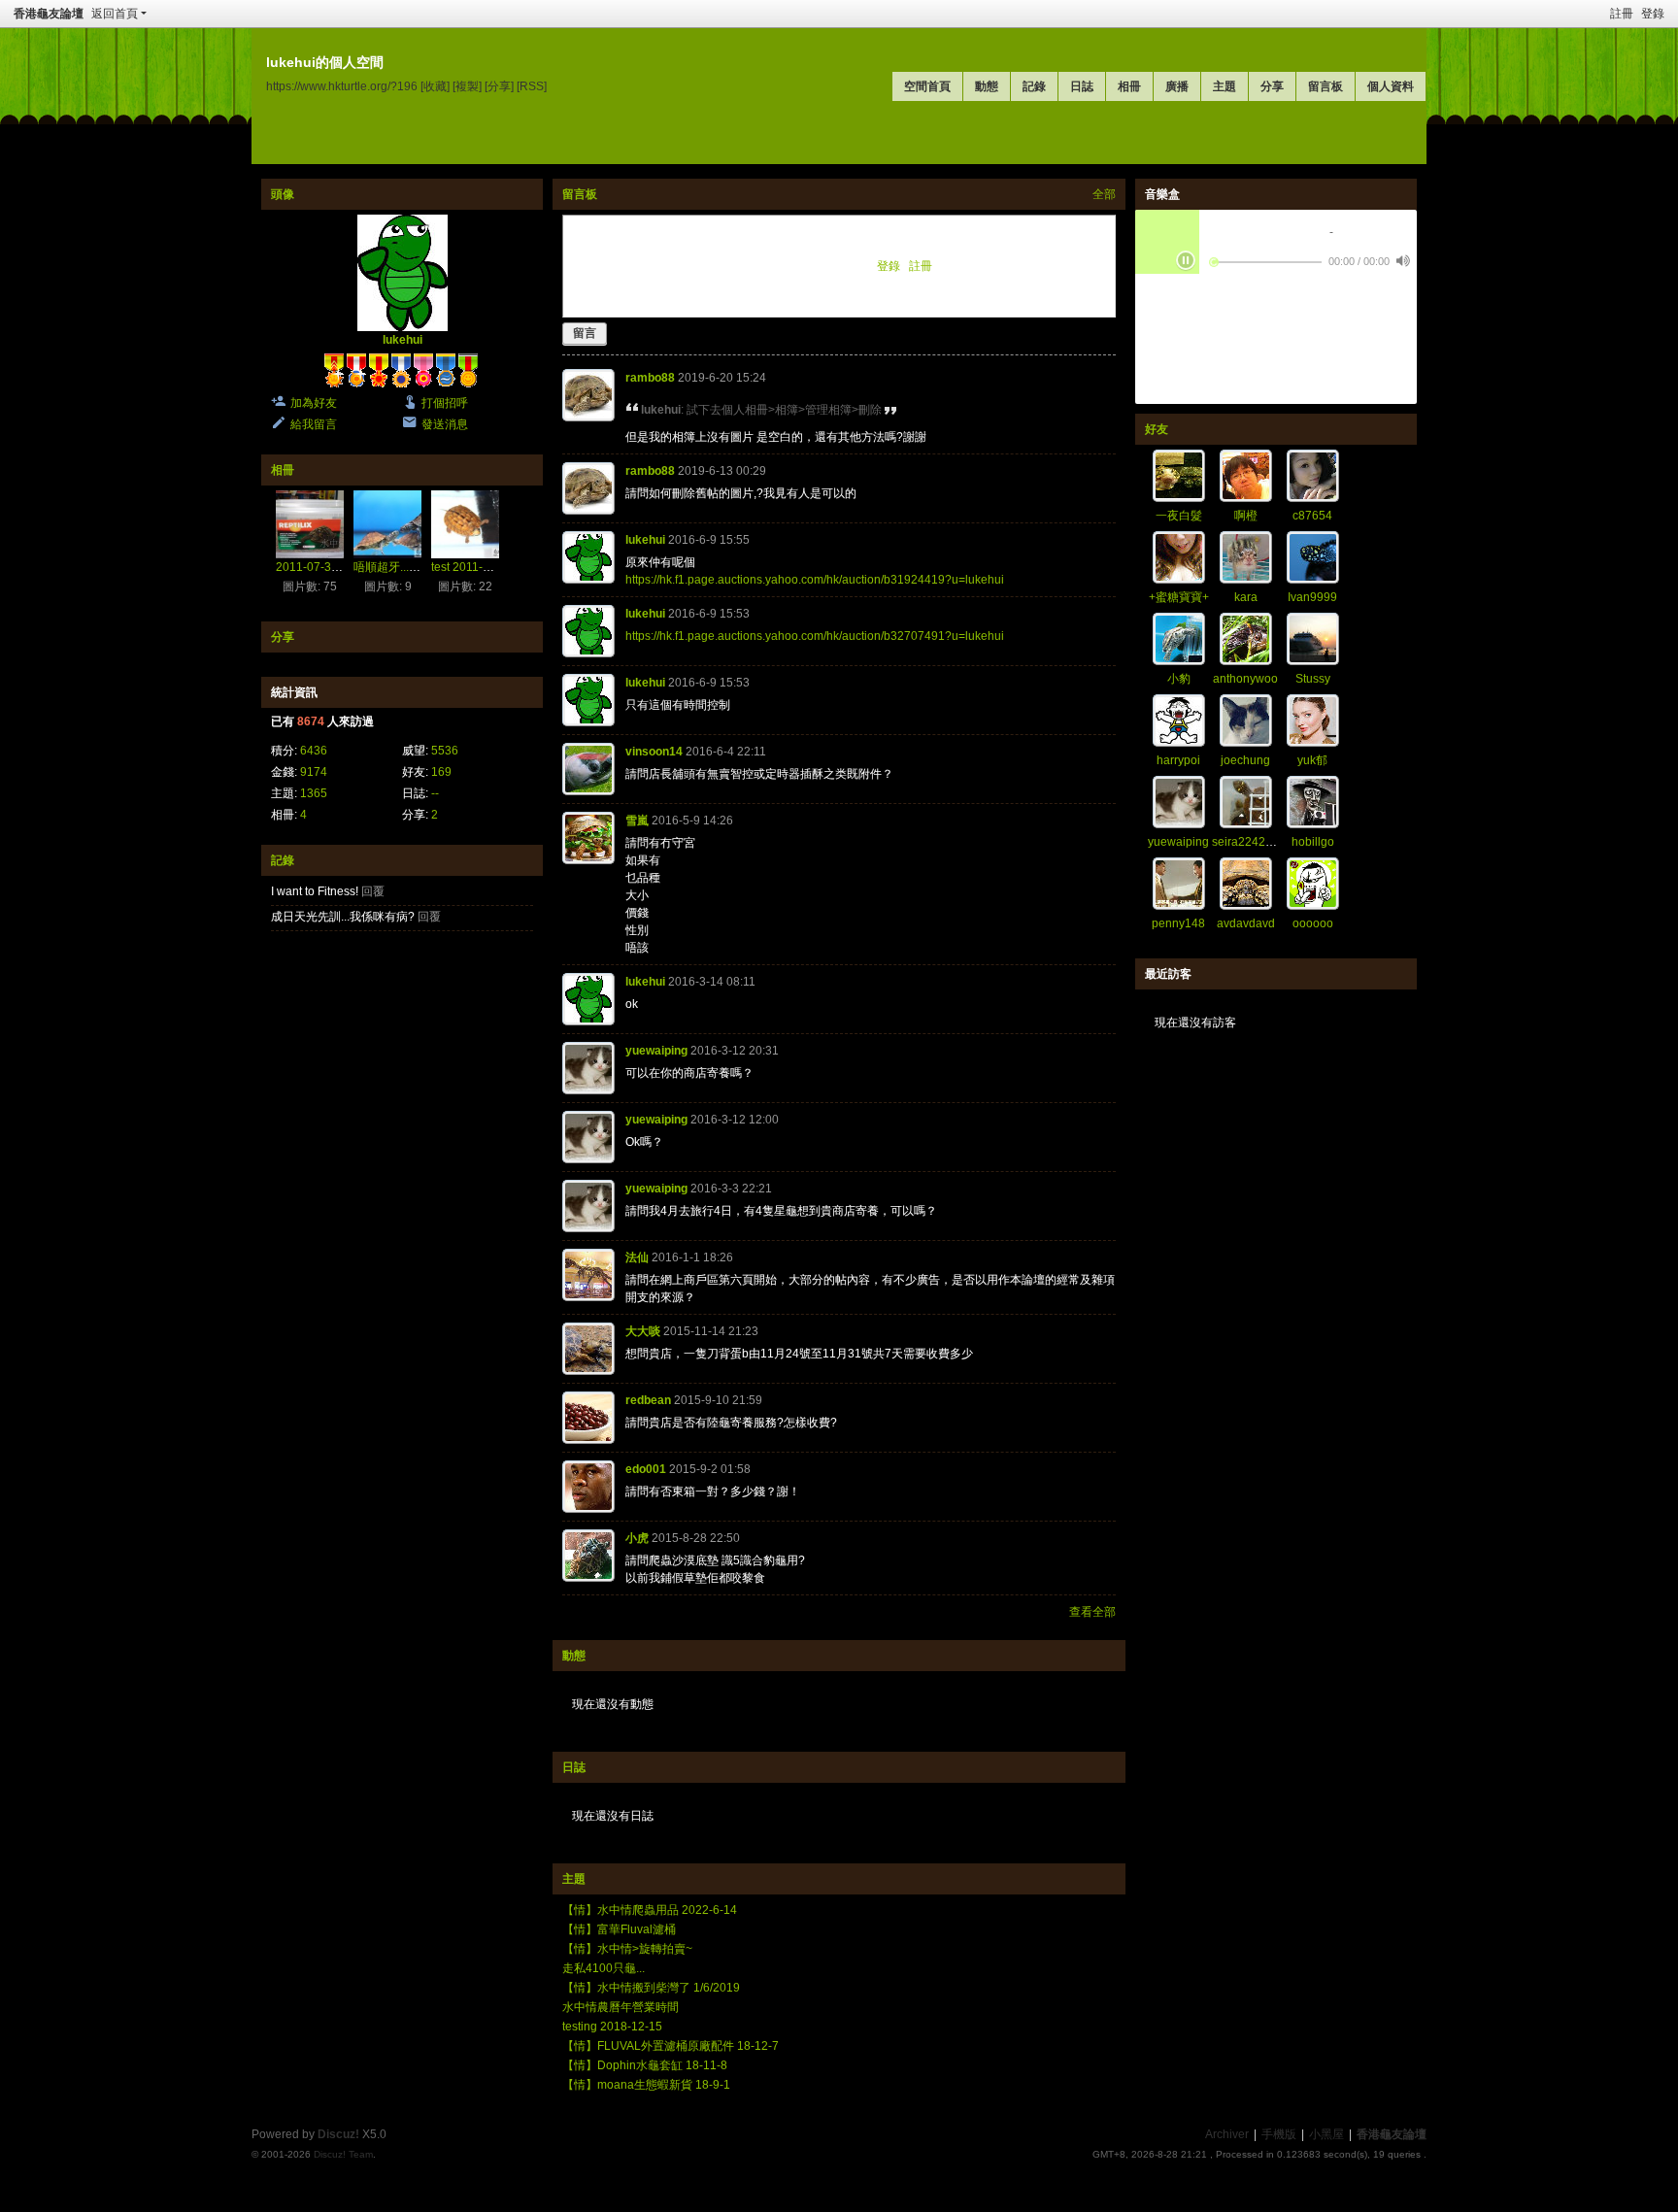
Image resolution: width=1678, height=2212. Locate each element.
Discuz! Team (343, 2154)
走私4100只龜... (604, 1968)
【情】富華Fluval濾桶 (619, 1929)
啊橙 (1246, 516)
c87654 (1312, 516)
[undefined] (1403, 261)
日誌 (1082, 86)
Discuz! (338, 2134)
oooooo (1313, 923)
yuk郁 (1312, 760)
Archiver (1227, 2134)
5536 (445, 751)
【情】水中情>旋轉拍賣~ (627, 1949)
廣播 (1177, 86)
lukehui (403, 340)
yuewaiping (656, 1051)
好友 (1157, 429)
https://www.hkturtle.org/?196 (342, 86)
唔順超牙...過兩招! (400, 567)
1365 (314, 793)
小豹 (1179, 679)
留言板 (1326, 86)
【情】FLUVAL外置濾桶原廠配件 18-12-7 (671, 2046)
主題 (1225, 86)
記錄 (1034, 86)
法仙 (637, 1257)
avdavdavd (1246, 923)
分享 (1272, 86)
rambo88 (650, 378)
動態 (987, 86)
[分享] (499, 86)
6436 (314, 751)
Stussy (1313, 679)
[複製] (467, 86)
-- (435, 793)
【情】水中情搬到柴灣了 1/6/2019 (651, 1988)
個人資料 (1391, 86)
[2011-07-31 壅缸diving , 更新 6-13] (310, 524)
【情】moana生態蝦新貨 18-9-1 (646, 2085)
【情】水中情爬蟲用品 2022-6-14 (650, 1910)
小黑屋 (1326, 2134)
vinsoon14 (654, 752)
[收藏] (435, 86)
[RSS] (532, 86)
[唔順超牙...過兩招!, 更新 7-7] (387, 524)
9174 (314, 772)
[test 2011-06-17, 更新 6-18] (465, 524)
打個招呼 (445, 403)
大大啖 (643, 1331)
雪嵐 (637, 821)
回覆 (373, 891)
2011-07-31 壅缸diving (336, 567)
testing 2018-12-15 (612, 2027)
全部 (1104, 194)
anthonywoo (1245, 679)
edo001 (646, 1469)
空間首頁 (927, 86)
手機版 (1279, 2134)
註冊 (1622, 14)
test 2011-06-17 (472, 567)
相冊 (1129, 86)
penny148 (1178, 923)
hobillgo (1313, 842)
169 (441, 772)
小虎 (637, 1538)
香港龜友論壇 (49, 14)
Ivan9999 (1312, 597)
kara (1246, 597)
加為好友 (314, 403)
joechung (1245, 760)
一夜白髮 (1179, 516)
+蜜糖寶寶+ (1179, 597)
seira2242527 (1249, 842)
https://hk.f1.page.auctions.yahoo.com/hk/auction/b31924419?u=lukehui (815, 580)
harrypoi (1178, 760)
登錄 (1653, 14)
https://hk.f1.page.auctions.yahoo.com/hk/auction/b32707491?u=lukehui (815, 636)
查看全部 (1092, 1612)
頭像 (283, 194)
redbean (648, 1400)
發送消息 (445, 424)
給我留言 (314, 424)
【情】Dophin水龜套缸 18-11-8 (645, 2065)
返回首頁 (115, 14)
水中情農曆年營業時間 (621, 2007)
